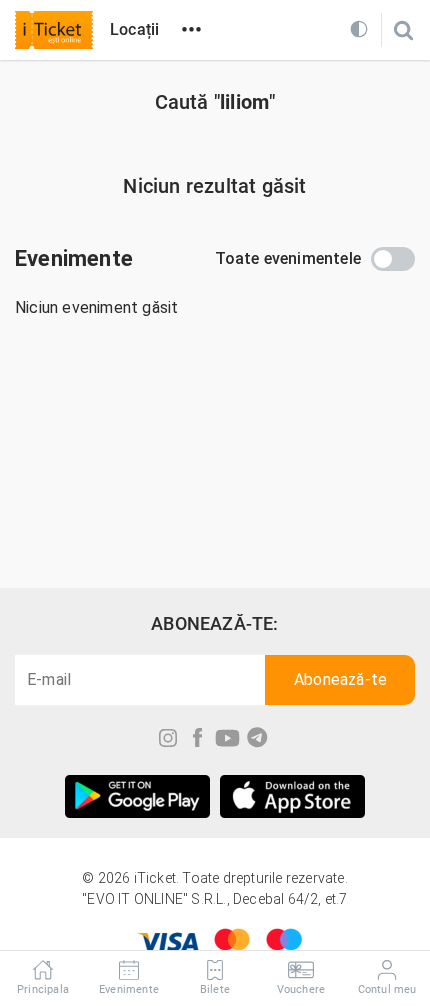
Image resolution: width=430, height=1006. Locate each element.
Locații (134, 29)
